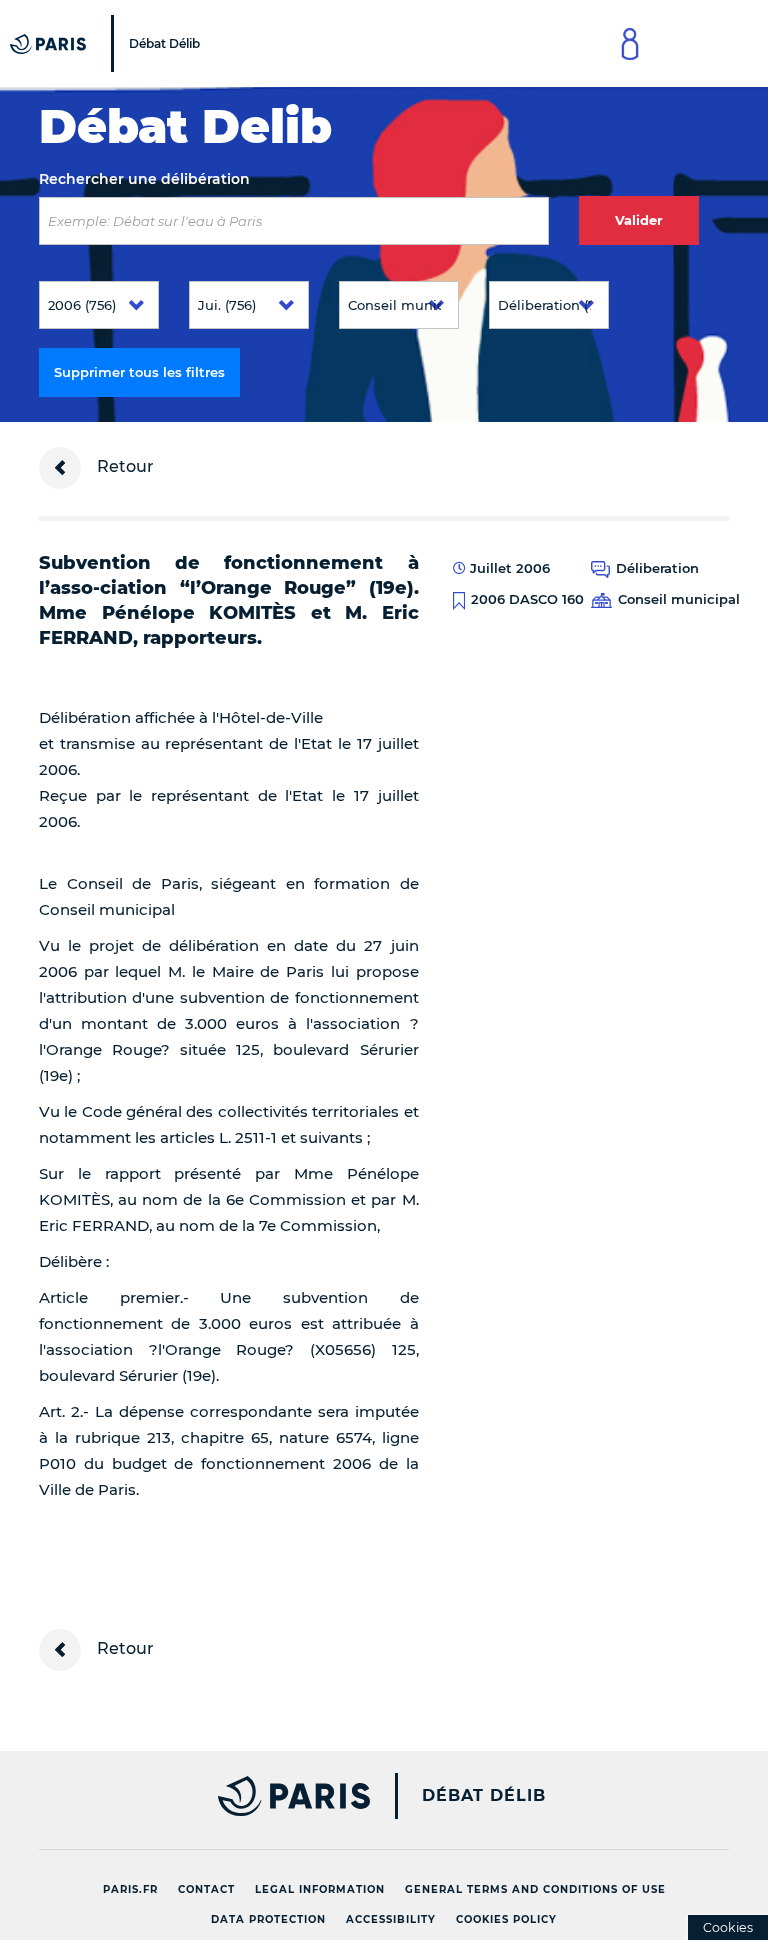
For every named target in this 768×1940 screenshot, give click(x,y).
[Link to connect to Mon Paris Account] (630, 43)
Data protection (268, 1919)
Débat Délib (484, 1796)
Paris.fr (130, 1889)
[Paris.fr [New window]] (197, 1796)
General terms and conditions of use (535, 1889)
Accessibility (391, 1919)
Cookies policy (506, 1919)
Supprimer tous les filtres (139, 372)
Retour (123, 466)
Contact (206, 1889)
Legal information (320, 1889)
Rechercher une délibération (144, 179)
